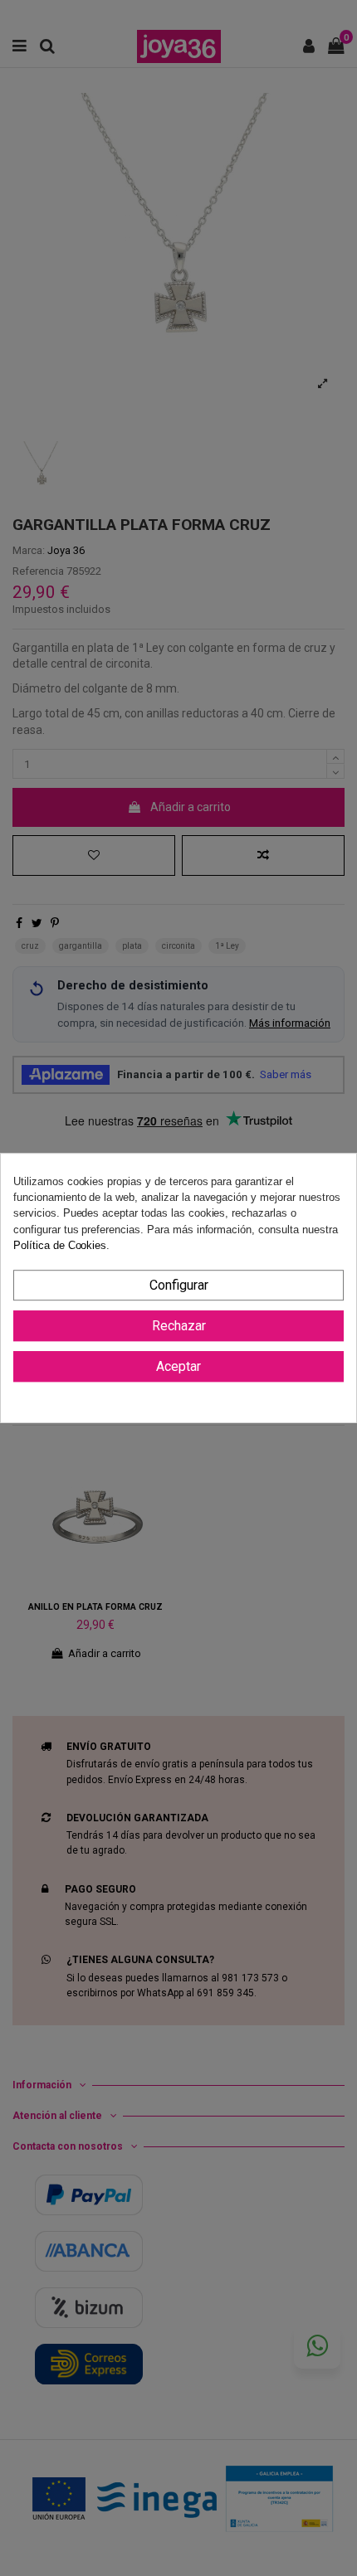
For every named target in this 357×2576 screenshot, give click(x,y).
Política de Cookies (60, 1245)
